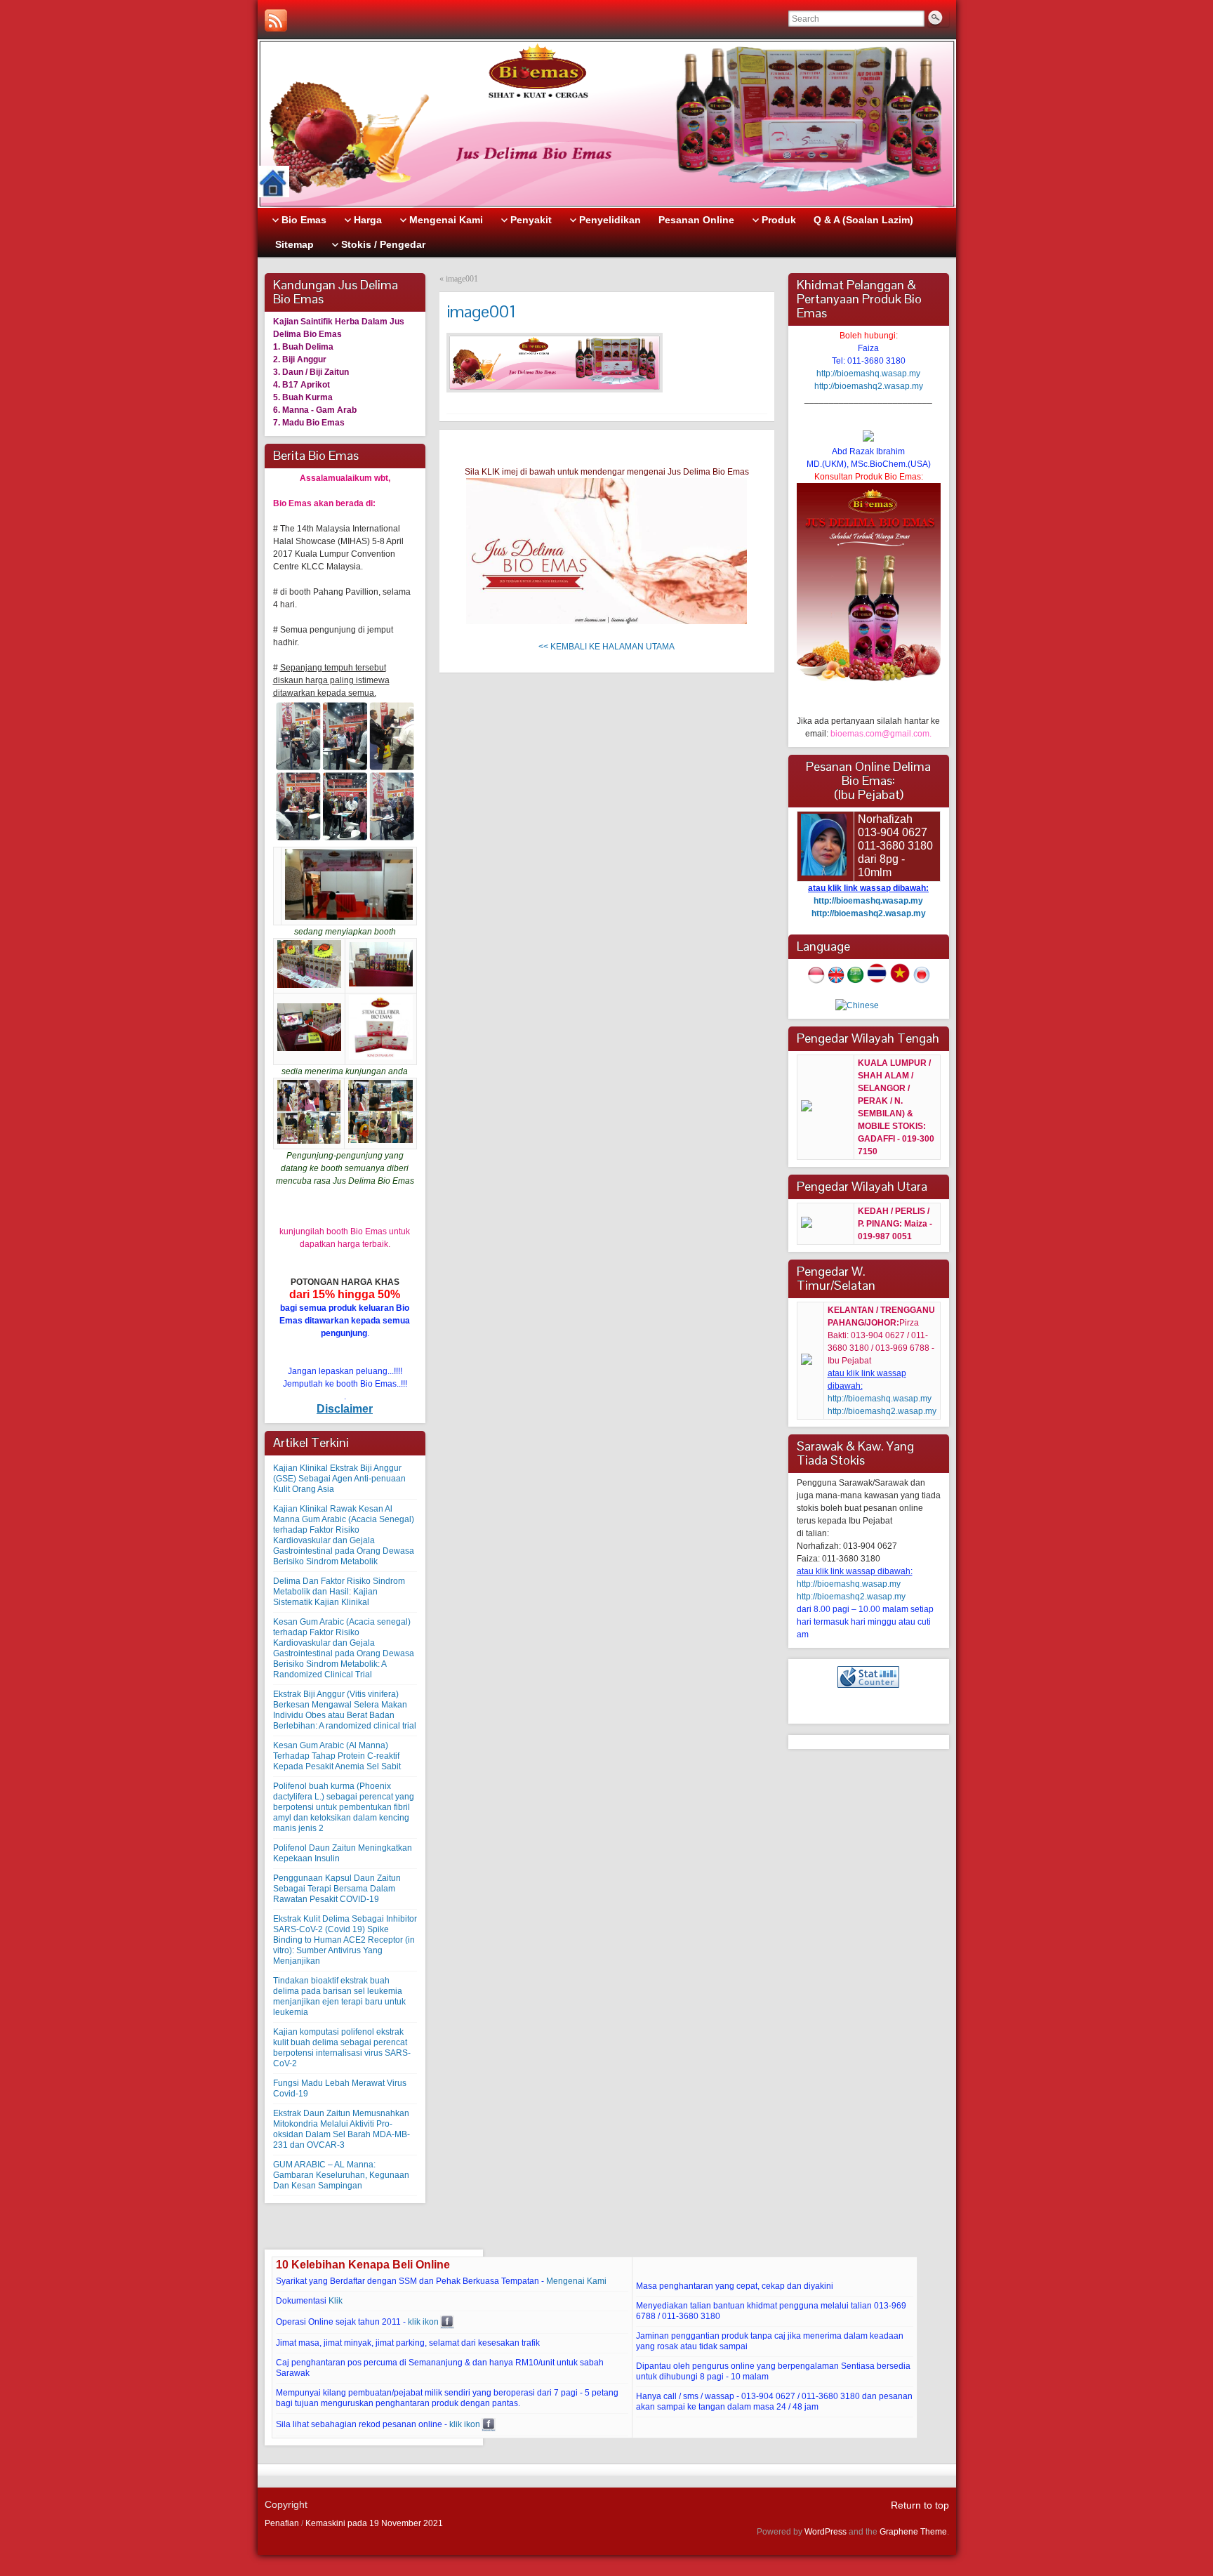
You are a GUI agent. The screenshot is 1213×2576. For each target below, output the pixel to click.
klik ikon (423, 2322)
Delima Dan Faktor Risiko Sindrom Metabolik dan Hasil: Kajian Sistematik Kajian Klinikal (339, 1592)
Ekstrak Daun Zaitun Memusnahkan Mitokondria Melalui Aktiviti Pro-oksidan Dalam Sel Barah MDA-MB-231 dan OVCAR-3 (342, 2129)
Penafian (282, 2523)
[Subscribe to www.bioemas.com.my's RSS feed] (276, 20)
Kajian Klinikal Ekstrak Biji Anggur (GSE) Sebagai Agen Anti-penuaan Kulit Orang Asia (339, 1479)
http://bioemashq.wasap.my (868, 374)
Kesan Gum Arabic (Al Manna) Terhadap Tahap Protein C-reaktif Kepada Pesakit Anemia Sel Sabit (337, 1756)
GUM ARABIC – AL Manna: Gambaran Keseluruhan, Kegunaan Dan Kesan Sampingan (341, 2175)
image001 (462, 279)
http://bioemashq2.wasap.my (869, 386)
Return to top (920, 2505)
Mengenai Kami (576, 2281)
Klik (336, 2301)
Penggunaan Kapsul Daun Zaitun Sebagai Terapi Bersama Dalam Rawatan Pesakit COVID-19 (337, 1889)
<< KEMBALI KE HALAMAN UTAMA (606, 647)
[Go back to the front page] (607, 124)
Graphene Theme (913, 2532)
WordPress (826, 2532)
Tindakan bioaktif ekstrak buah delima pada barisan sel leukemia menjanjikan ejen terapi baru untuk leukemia (339, 1996)
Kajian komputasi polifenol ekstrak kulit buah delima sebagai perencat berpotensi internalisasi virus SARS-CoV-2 (342, 2048)
